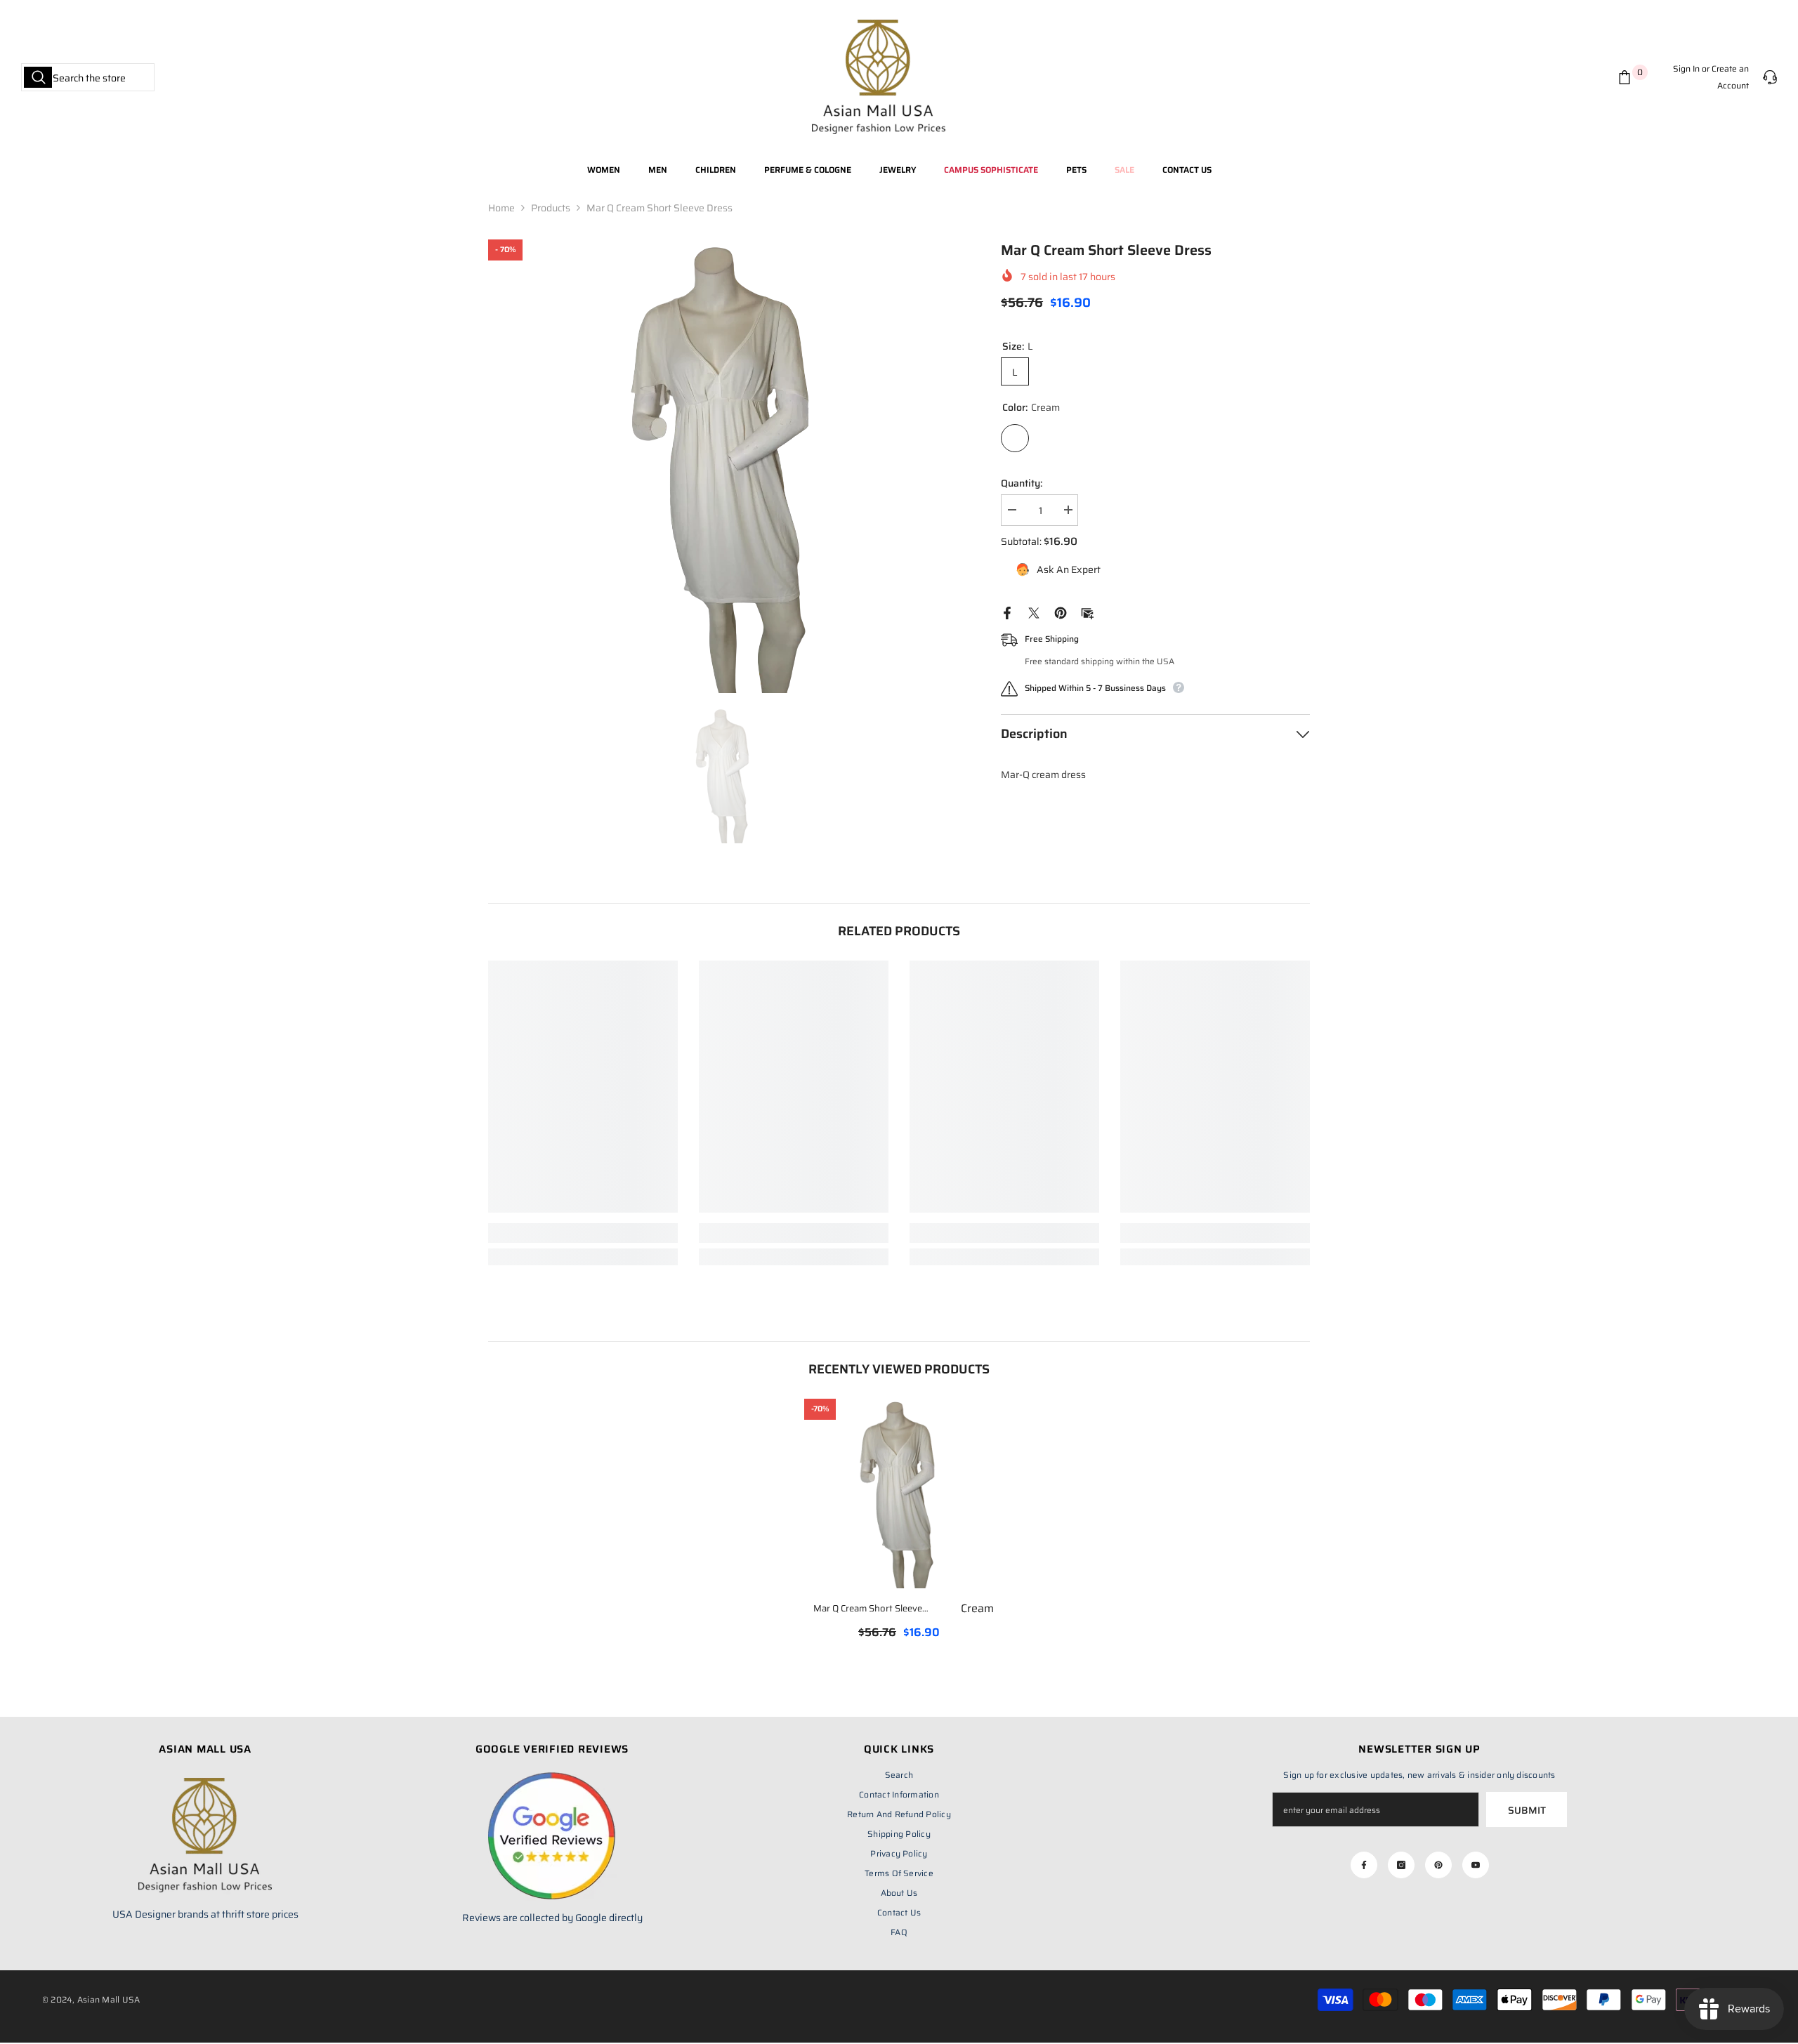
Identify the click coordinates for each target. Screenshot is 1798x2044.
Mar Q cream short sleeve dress (904, 1609)
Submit (1527, 1810)
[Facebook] (1007, 612)
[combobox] (88, 77)
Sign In (1686, 68)
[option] (724, 466)
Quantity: (1022, 483)
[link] (583, 1233)
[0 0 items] (1627, 77)
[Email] (1087, 612)
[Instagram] (1401, 1865)
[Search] (88, 77)
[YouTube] (1476, 1865)
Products (551, 208)
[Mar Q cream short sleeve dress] (899, 1494)
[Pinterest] (1061, 612)
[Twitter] (1034, 612)
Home (501, 208)
